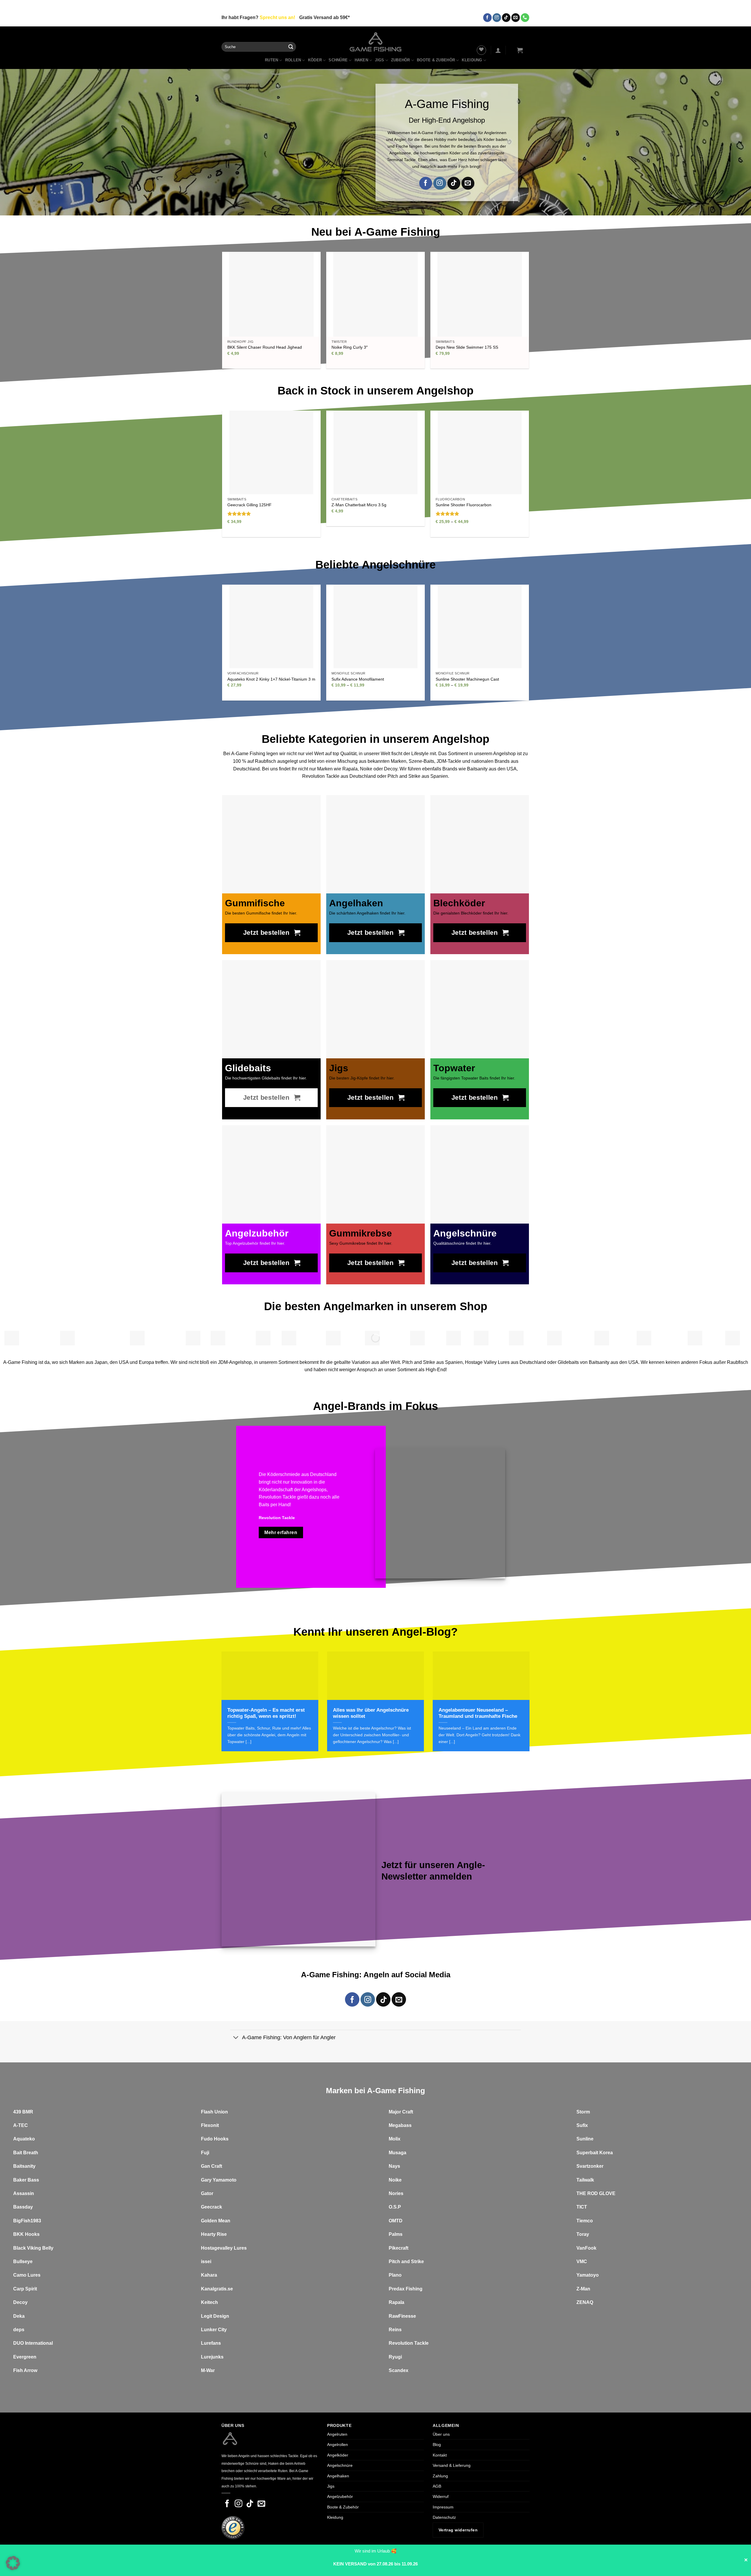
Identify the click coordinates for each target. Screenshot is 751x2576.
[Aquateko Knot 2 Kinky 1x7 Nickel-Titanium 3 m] (271, 626)
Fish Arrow (25, 2370)
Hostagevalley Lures (224, 2248)
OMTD (396, 2221)
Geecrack (212, 2207)
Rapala (396, 2302)
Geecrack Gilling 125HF (250, 505)
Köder (315, 60)
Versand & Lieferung (452, 2465)
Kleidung (472, 60)
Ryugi (395, 2357)
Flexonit (210, 2125)
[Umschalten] (236, 2038)
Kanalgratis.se (217, 2289)
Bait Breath (26, 2153)
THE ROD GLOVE (596, 2193)
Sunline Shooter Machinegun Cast (467, 679)
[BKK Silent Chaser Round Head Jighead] (271, 294)
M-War (208, 2370)
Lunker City (214, 2330)
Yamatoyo (588, 2275)
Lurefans (211, 2343)
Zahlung (440, 2476)
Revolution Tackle (409, 2343)
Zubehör (401, 60)
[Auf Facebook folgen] (487, 18)
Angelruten (337, 2434)
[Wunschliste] (481, 50)
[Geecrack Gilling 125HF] (271, 452)
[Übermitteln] (291, 47)
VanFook (586, 2248)
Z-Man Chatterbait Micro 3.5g (359, 505)
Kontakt (440, 2455)
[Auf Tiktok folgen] (506, 18)
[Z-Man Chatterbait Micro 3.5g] (375, 452)
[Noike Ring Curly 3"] (375, 294)
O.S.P (395, 2207)
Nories (396, 2193)
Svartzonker (590, 2166)
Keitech (209, 2302)
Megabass (400, 2125)
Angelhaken (338, 2476)
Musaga (398, 2153)
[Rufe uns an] (525, 18)
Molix (395, 2139)
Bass (33, 2180)
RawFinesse (402, 2316)
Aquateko (24, 2139)
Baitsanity (24, 2166)
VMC (582, 2262)
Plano (395, 2275)
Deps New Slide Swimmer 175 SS (467, 347)
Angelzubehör (340, 2496)
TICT (582, 2207)
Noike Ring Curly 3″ (350, 347)
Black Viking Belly (33, 2248)
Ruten (272, 60)
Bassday (23, 2207)
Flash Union (214, 2112)
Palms (396, 2234)
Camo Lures (27, 2275)
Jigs (379, 60)
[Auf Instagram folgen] (497, 18)
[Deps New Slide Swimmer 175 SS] (480, 294)
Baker (20, 2180)
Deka (19, 2316)
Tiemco (585, 2221)
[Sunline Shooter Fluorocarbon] (479, 452)
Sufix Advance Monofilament (358, 679)
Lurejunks (212, 2357)
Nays (394, 2166)
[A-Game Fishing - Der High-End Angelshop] (376, 42)
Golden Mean (216, 2221)
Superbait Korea (595, 2153)
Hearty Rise (214, 2234)
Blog (437, 2445)
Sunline (585, 2139)
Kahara (209, 2275)
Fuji (205, 2153)
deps (19, 2330)
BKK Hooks (26, 2234)
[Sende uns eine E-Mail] (516, 18)
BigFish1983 (27, 2221)
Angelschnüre (340, 2465)
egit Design (216, 2316)
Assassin (24, 2193)
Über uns (441, 2434)
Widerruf (441, 2496)
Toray (583, 2234)
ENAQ (586, 2302)
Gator (207, 2193)
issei (206, 2262)
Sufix (582, 2125)
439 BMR (23, 2112)
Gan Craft (212, 2166)
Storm (583, 2112)
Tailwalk (585, 2180)
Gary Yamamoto (219, 2180)
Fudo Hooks (215, 2139)
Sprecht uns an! (277, 17)
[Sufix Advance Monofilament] (375, 626)
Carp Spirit (25, 2289)
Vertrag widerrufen (458, 2530)
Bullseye (23, 2262)
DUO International (33, 2343)
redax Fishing (407, 2289)
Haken (361, 60)
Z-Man (583, 2289)
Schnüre (338, 60)
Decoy (20, 2302)
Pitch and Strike (406, 2262)
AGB (437, 2486)
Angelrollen (338, 2445)
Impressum (443, 2507)
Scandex (399, 2370)
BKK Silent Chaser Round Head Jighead (265, 347)
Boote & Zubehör (436, 60)
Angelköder (338, 2455)
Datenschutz (444, 2517)
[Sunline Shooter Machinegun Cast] (479, 626)
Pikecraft (399, 2248)
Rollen (293, 60)
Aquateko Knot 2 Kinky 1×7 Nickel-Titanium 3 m (271, 679)
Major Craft (401, 2112)
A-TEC (21, 2125)
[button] (498, 50)
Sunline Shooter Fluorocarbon (464, 505)
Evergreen (25, 2357)
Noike (395, 2180)
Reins (395, 2330)
